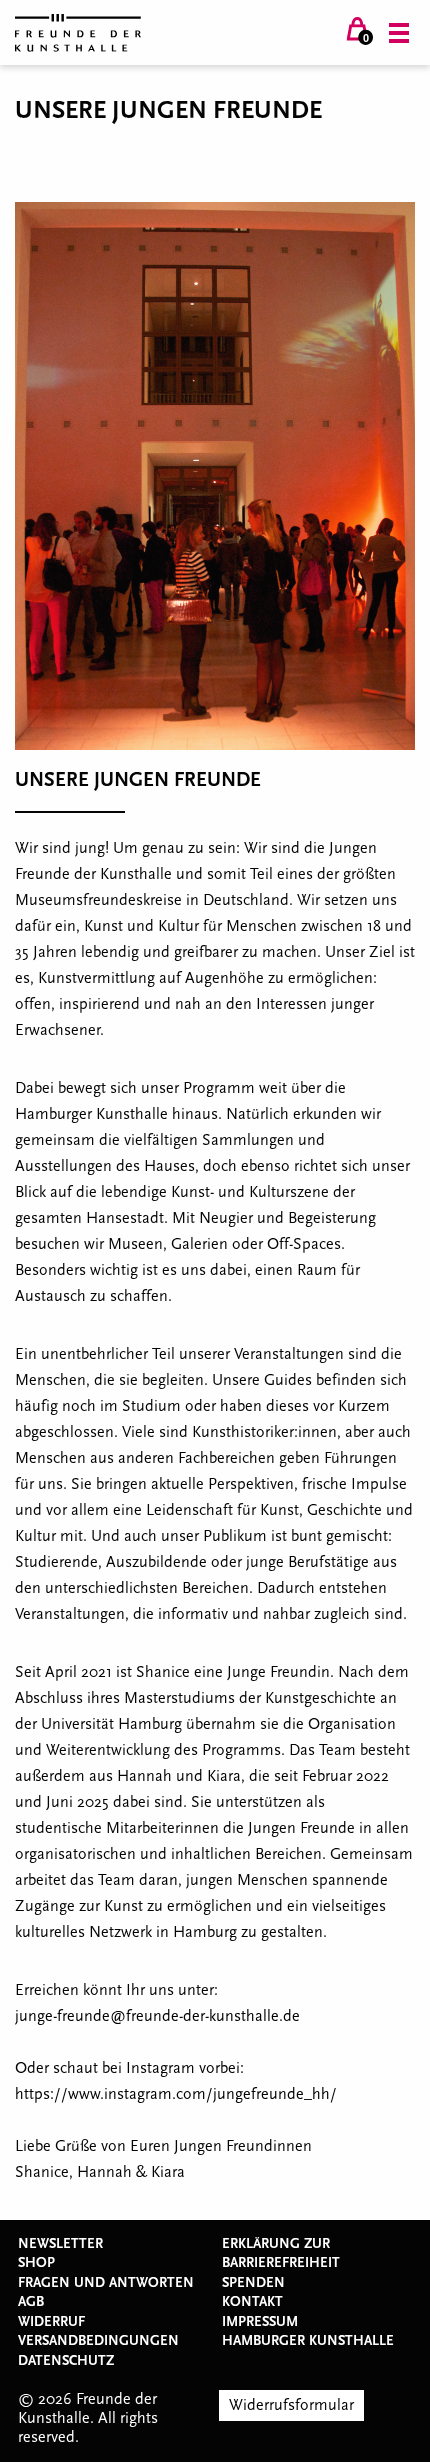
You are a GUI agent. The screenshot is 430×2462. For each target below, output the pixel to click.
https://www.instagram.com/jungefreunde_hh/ (176, 2094)
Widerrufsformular (291, 2405)
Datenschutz (66, 2361)
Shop (36, 2263)
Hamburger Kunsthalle (308, 2341)
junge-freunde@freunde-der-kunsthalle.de (157, 2016)
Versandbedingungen (98, 2341)
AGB (31, 2302)
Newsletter (60, 2244)
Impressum (260, 2322)
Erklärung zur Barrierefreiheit (281, 2254)
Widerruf (51, 2322)
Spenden (253, 2283)
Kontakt (252, 2302)
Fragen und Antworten (106, 2283)
